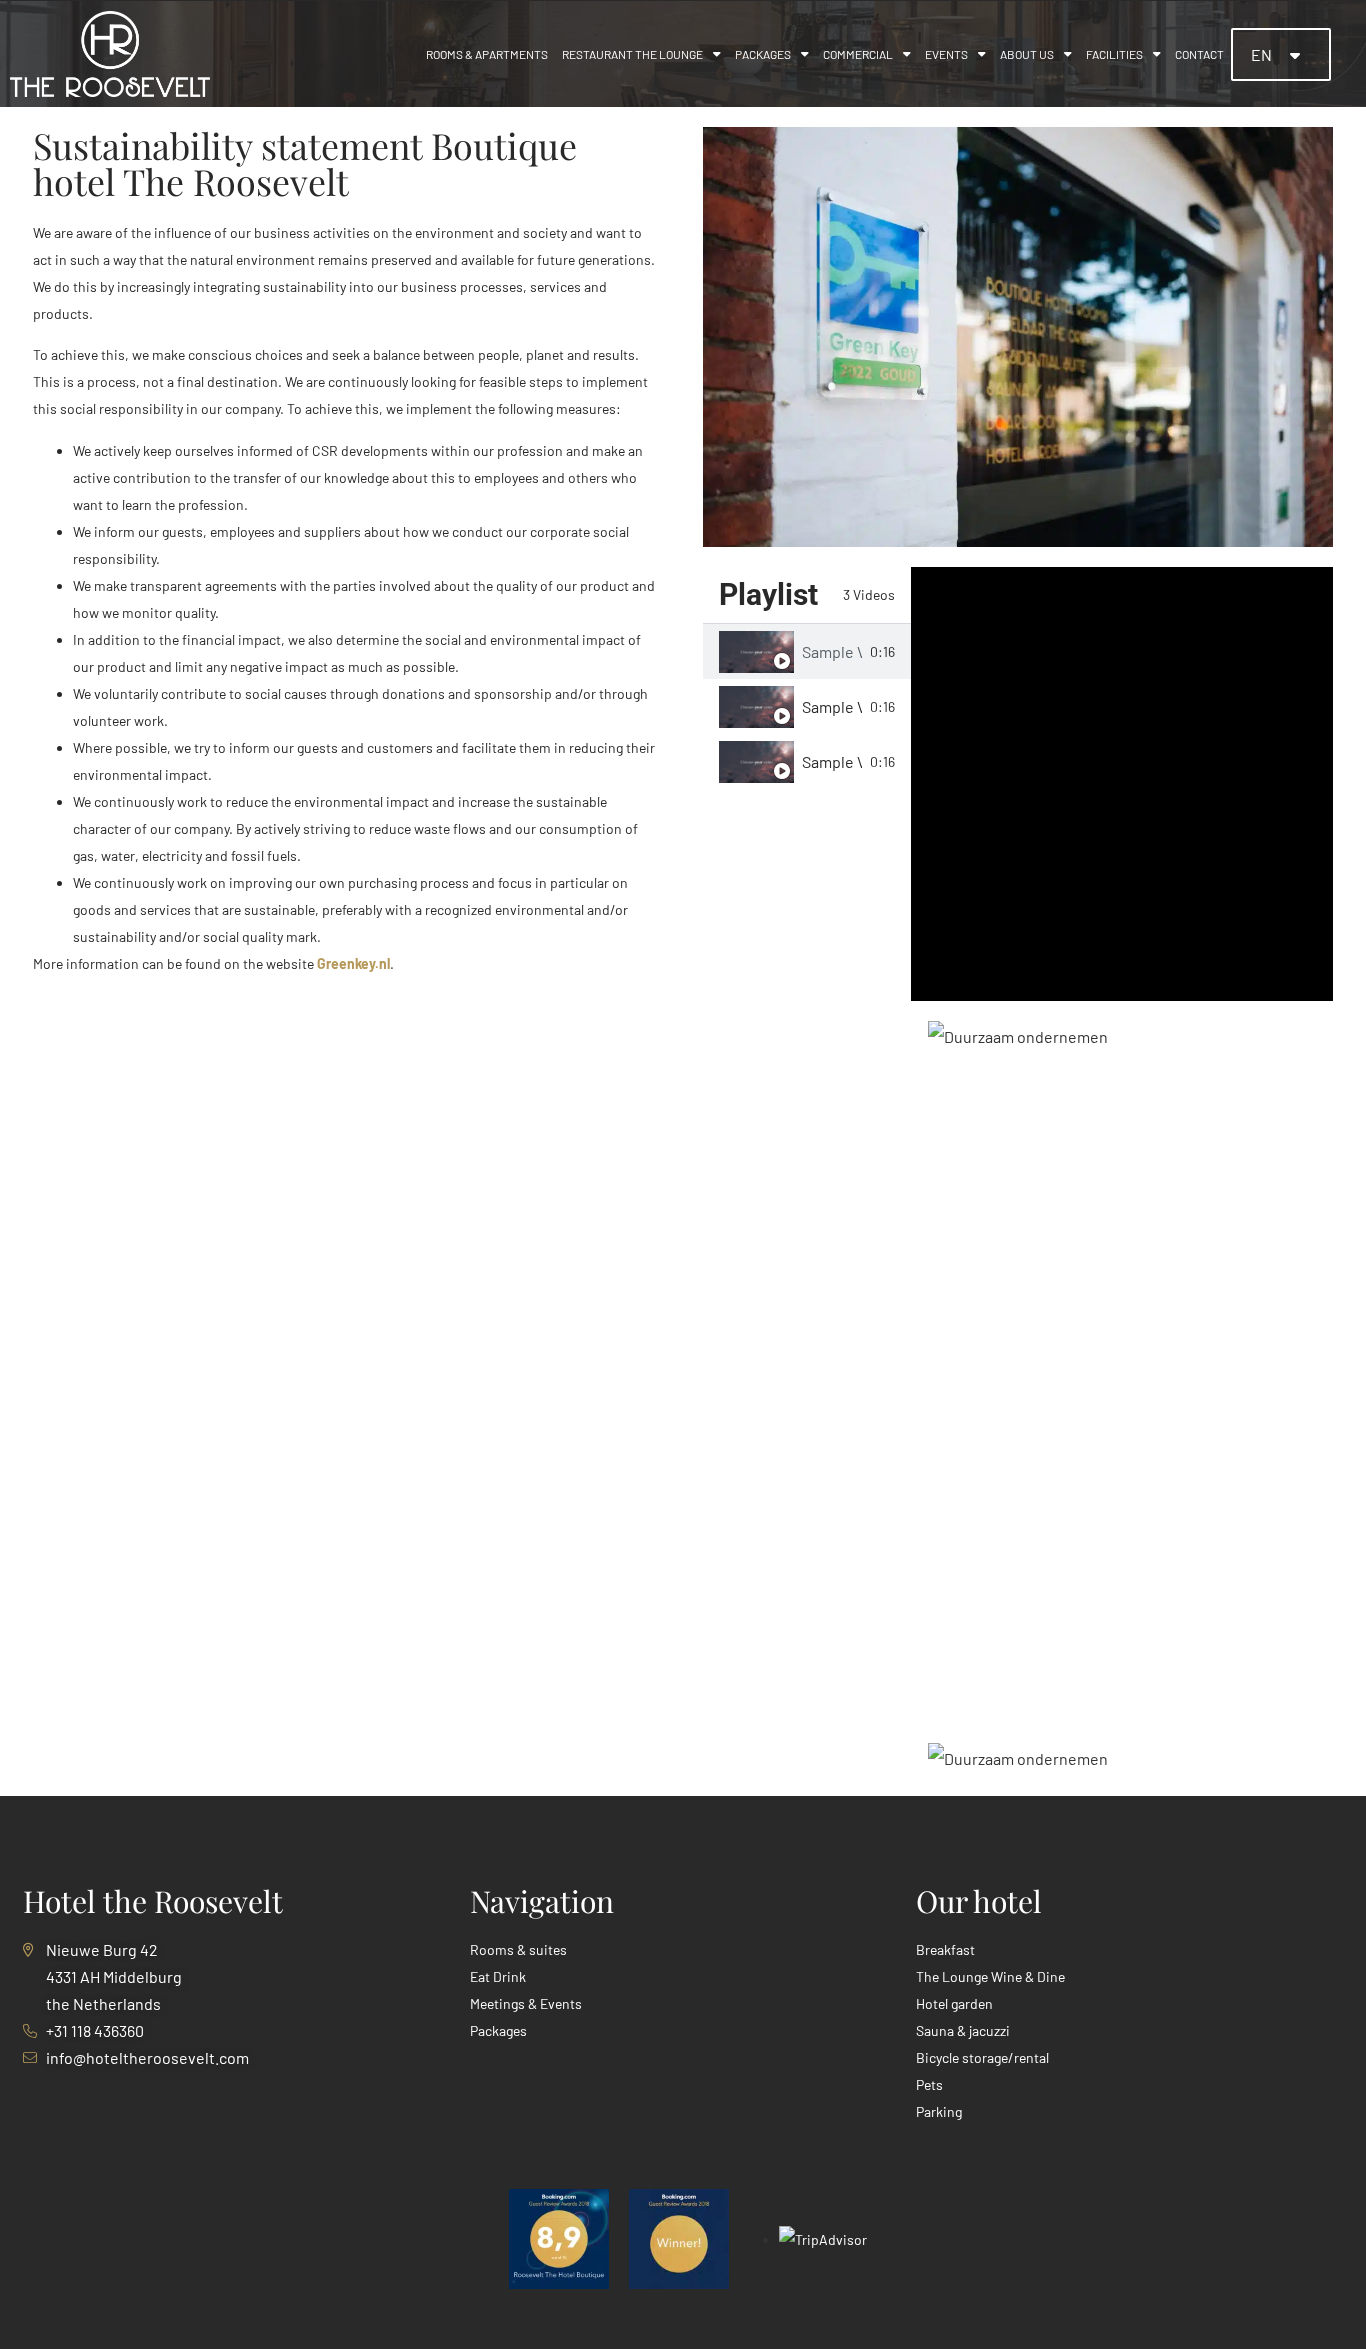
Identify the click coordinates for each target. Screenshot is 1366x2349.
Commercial (858, 54)
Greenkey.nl (353, 963)
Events (946, 54)
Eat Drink (498, 1976)
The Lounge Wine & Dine (990, 1976)
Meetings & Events (526, 2003)
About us (1027, 54)
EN (1263, 54)
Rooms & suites (518, 1949)
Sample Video (832, 651)
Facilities (1114, 54)
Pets (929, 2084)
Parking (939, 2111)
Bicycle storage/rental (982, 2057)
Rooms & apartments (487, 54)
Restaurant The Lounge (632, 54)
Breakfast (945, 1949)
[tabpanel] (1122, 784)
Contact (1199, 54)
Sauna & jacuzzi (963, 2030)
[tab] (807, 651)
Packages (763, 54)
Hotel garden (954, 2003)
